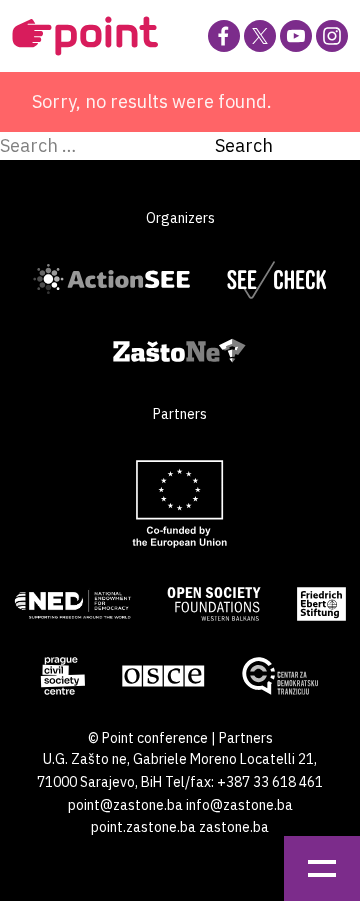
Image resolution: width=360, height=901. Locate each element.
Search (244, 145)
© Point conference (148, 738)
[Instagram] (332, 36)
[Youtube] (296, 36)
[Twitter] (260, 36)
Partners (246, 738)
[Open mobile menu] (322, 868)
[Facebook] (224, 36)
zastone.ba (234, 827)
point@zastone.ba (125, 805)
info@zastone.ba (239, 805)
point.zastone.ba (143, 827)
